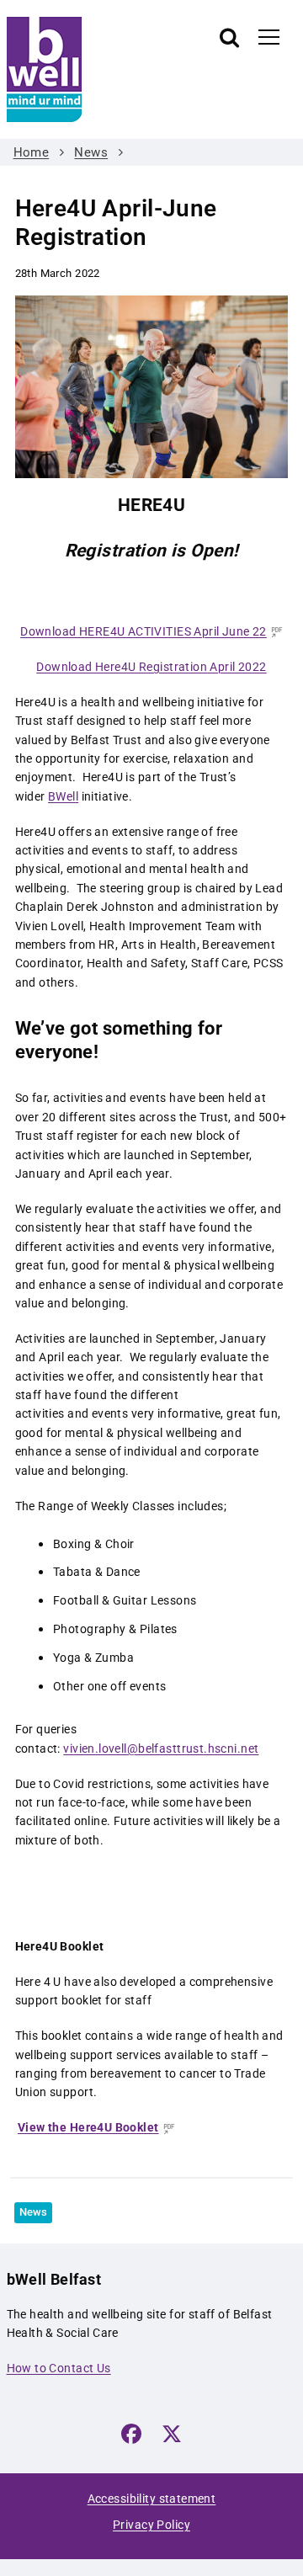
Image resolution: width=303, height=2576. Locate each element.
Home (32, 152)
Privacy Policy (151, 2525)
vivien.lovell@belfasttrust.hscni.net (161, 1748)
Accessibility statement (152, 2499)
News (91, 152)
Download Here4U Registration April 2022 (151, 667)
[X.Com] (172, 2434)
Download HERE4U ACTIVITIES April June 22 (144, 631)
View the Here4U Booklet (88, 2127)
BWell (63, 796)
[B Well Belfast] (101, 69)
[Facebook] (131, 2434)
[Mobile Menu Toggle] (269, 36)
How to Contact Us (59, 2368)
